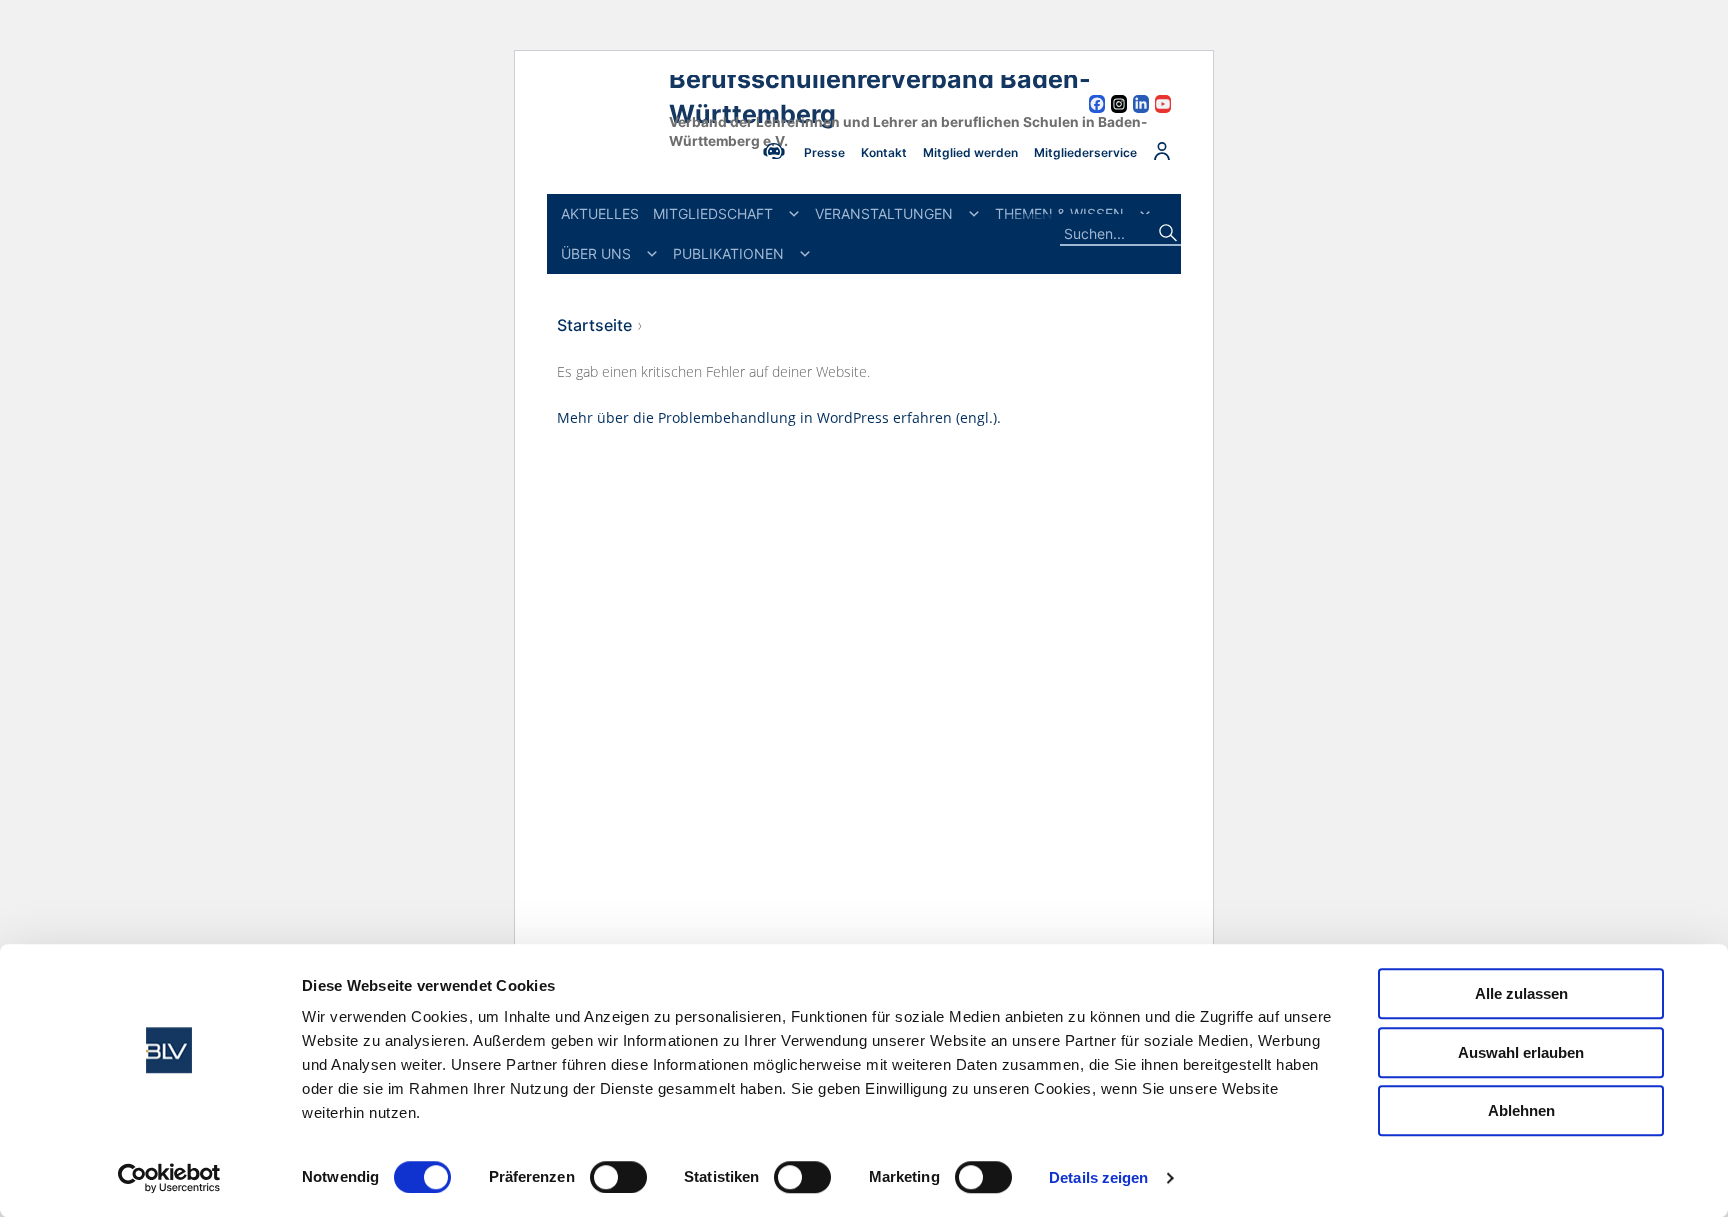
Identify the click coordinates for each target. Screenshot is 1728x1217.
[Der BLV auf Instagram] (1119, 106)
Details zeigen (1098, 1177)
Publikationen (728, 253)
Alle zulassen (1521, 993)
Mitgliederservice (1085, 152)
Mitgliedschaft (713, 213)
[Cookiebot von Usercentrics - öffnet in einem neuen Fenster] (169, 1178)
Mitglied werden (970, 152)
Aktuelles (600, 213)
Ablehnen (1521, 1110)
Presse (824, 152)
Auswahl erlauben (1521, 1052)
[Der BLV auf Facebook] (1097, 106)
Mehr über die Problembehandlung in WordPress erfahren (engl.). (779, 417)
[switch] (618, 1177)
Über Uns (596, 253)
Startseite (594, 325)
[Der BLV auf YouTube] (1163, 106)
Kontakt (884, 152)
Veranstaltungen (884, 213)
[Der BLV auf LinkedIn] (1141, 106)
